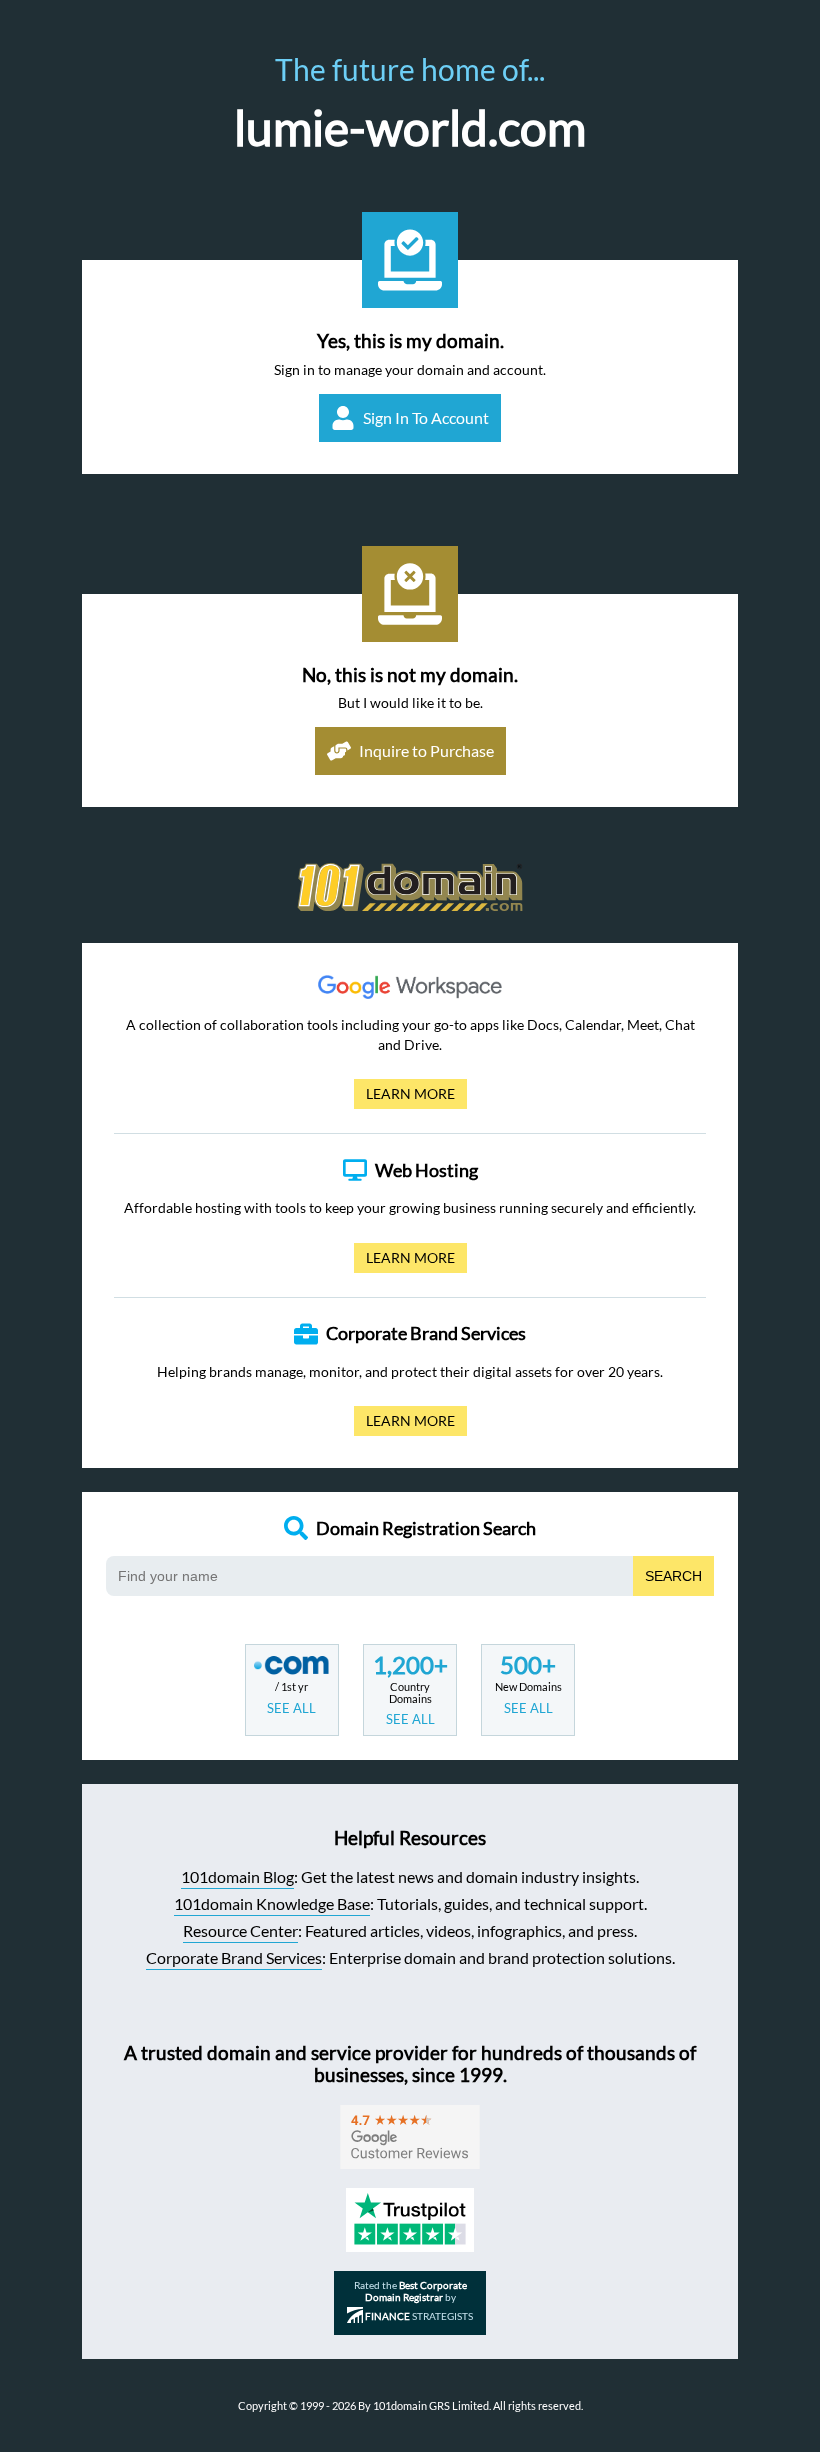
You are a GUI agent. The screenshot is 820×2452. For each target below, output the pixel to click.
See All (291, 1708)
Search (673, 1576)
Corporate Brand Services (234, 1957)
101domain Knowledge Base (272, 1903)
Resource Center (240, 1930)
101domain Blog (237, 1876)
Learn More (404, 1097)
